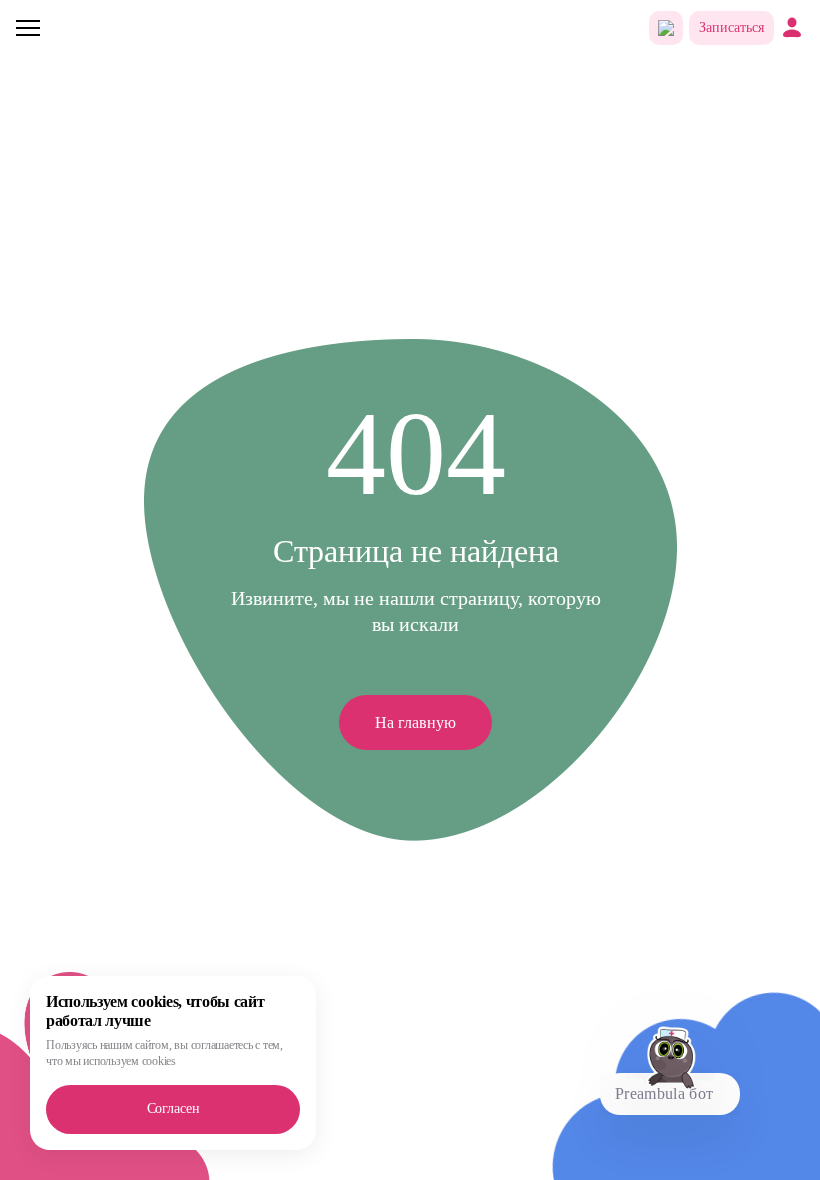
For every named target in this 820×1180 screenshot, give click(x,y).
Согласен (173, 1108)
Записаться (731, 27)
